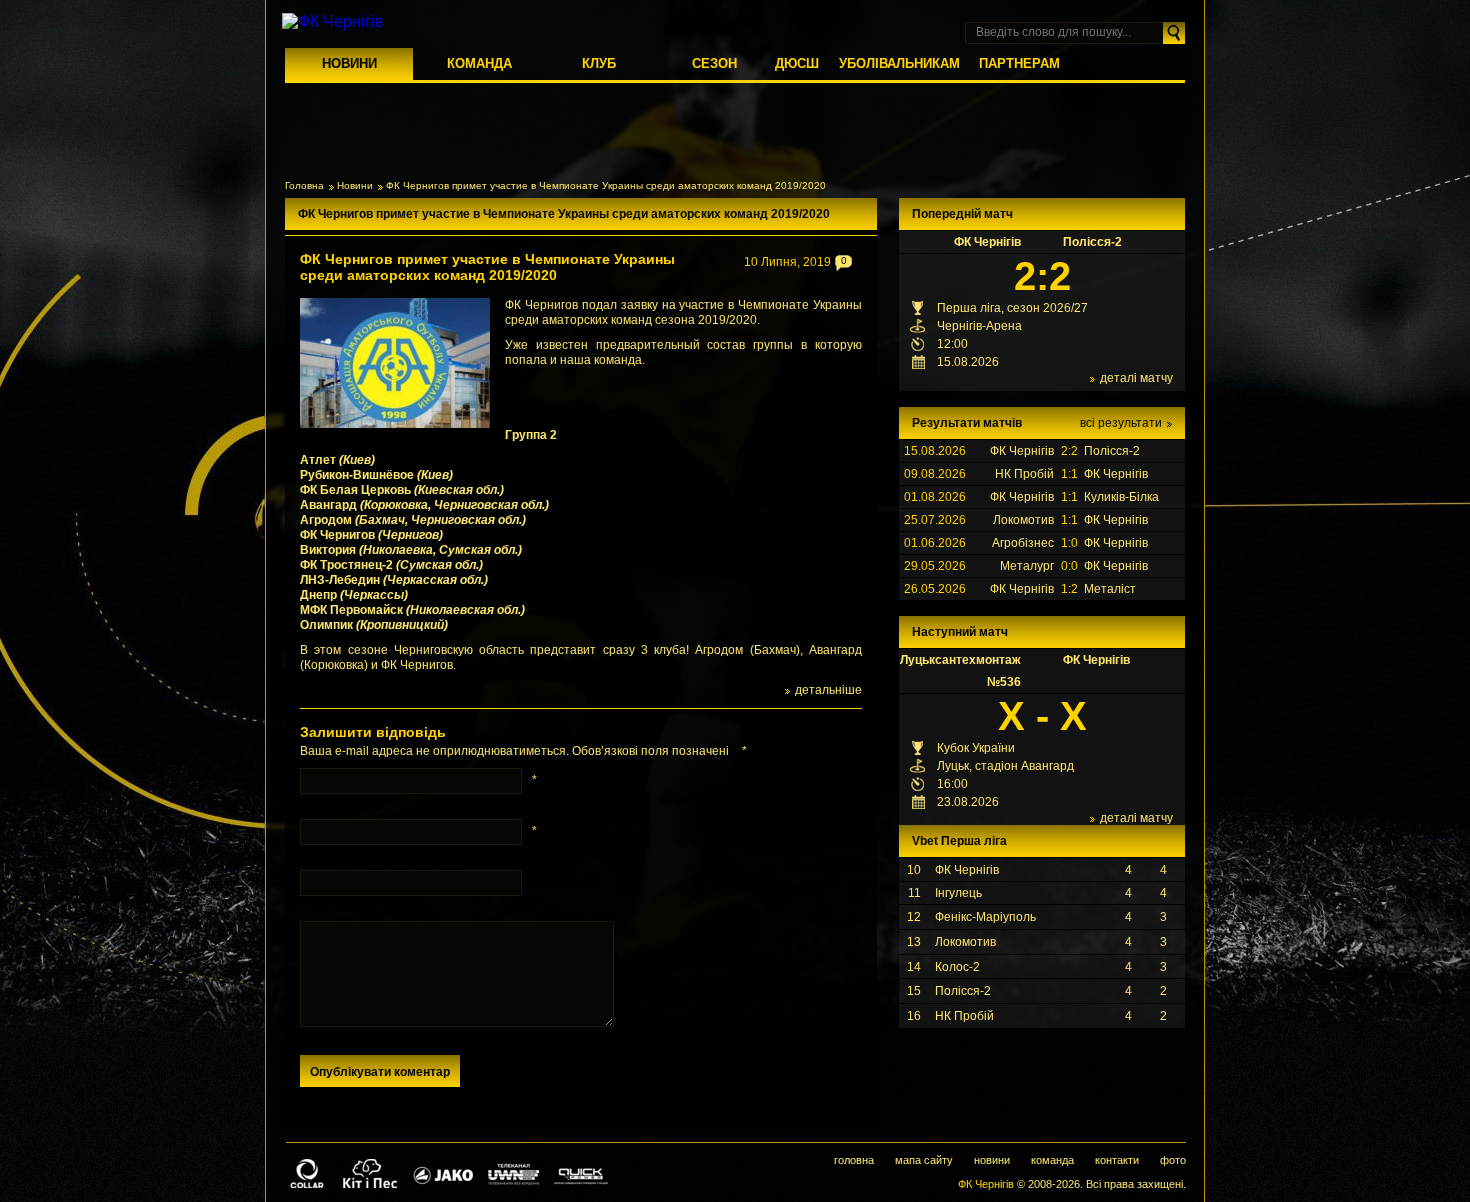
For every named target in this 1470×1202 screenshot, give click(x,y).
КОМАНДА (479, 63)
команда (1052, 1160)
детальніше (828, 690)
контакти (1117, 1160)
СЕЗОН (714, 63)
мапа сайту (924, 1160)
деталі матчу (1136, 378)
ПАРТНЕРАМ (1019, 63)
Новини (355, 185)
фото (1173, 1160)
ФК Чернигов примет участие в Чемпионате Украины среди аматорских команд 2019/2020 (487, 267)
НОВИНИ (349, 63)
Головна (304, 185)
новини (992, 1160)
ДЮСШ (797, 63)
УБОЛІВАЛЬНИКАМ (899, 63)
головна (854, 1160)
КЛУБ (599, 63)
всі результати (1121, 423)
